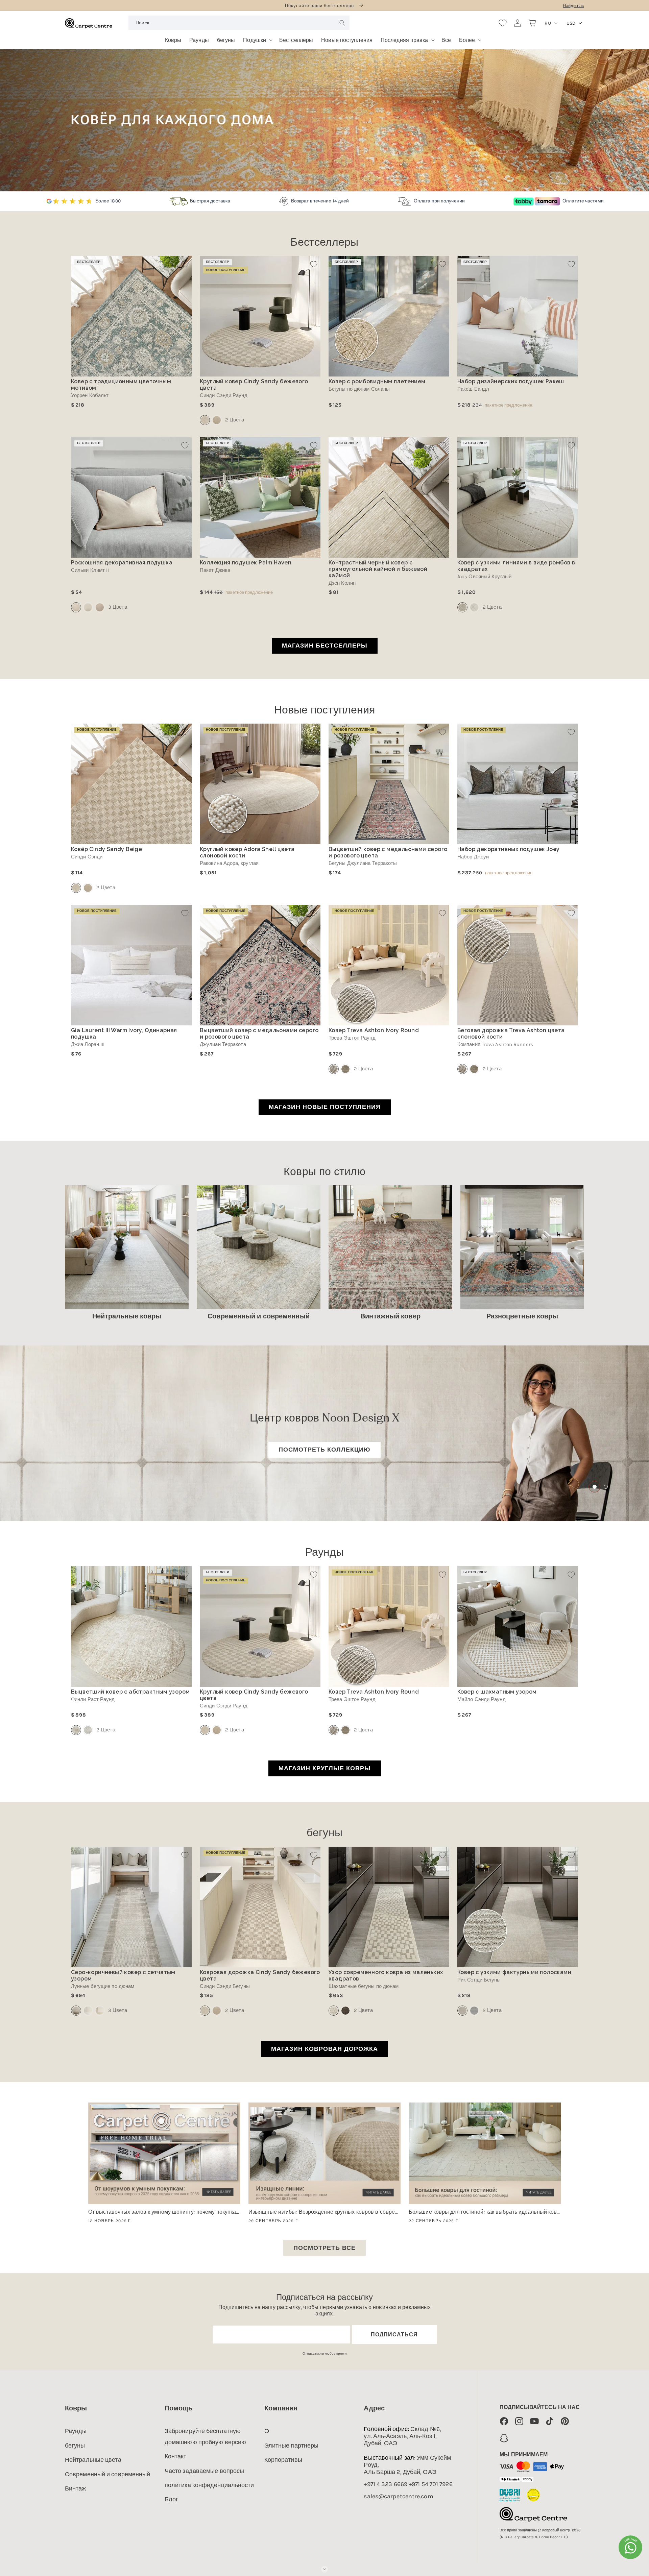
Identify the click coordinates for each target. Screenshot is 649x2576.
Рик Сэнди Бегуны (479, 1980)
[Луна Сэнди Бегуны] (100, 2011)
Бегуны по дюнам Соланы (359, 389)
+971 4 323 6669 (386, 2484)
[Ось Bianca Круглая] (474, 607)
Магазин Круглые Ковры (325, 1768)
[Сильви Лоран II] (100, 607)
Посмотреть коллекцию (324, 1450)
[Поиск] (342, 23)
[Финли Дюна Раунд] (88, 1730)
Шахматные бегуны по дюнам (364, 1986)
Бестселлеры (324, 243)
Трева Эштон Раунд (352, 1038)
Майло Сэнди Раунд (482, 1699)
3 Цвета (118, 607)
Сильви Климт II (90, 570)
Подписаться (394, 2335)
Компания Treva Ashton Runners (495, 1044)
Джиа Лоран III (88, 1044)
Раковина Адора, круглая (229, 863)
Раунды (325, 1553)
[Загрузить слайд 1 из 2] (594, 1487)
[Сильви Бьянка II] (88, 607)
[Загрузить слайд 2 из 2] (605, 1487)
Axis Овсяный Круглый (484, 577)
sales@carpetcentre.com (398, 2496)
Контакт (176, 2456)
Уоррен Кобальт (90, 396)
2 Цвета (235, 420)
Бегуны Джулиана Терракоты (363, 863)
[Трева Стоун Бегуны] (474, 1069)
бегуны (324, 1833)
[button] (257, 38)
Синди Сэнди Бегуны (225, 1986)
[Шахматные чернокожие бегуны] (345, 2011)
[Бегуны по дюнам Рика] (474, 2011)
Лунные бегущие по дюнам (103, 1986)
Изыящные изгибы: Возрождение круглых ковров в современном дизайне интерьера (324, 2212)
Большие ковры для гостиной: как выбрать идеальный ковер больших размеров (485, 2212)
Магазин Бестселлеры (325, 646)
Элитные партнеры (292, 2446)
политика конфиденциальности (209, 2485)
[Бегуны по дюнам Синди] (217, 2011)
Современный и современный (108, 2474)
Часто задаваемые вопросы (204, 2471)
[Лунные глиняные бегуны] (88, 2011)
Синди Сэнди (87, 857)
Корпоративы (283, 2460)
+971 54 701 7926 (431, 2484)
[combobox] (239, 23)
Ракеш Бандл (473, 389)
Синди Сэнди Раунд (224, 396)
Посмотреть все (324, 2248)
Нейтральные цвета (93, 2460)
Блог (171, 2499)
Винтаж (76, 2488)
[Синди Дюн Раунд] (217, 420)
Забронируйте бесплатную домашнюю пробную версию (205, 2436)
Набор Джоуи (473, 857)
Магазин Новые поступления (325, 1107)
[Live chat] (630, 2547)
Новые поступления (325, 711)
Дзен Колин (342, 583)
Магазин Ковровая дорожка (324, 2049)
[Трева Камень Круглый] (345, 1069)
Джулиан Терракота (223, 1044)
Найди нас (573, 6)
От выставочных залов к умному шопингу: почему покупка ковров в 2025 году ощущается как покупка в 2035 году (164, 2212)
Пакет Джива (215, 570)
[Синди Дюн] (88, 888)
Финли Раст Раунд (93, 1699)
